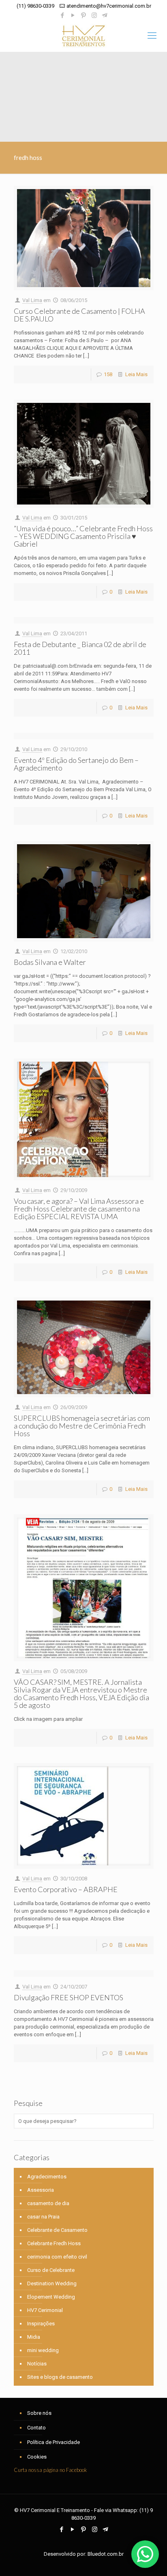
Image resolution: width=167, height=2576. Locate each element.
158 (108, 374)
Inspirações (41, 2324)
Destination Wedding (52, 2283)
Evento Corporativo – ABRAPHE (66, 1889)
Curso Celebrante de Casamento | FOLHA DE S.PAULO (79, 315)
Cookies (37, 2457)
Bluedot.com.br (106, 2554)
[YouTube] (73, 15)
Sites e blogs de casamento (60, 2377)
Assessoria (41, 2190)
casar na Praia (43, 2217)
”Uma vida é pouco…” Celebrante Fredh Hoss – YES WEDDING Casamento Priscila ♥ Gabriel (83, 536)
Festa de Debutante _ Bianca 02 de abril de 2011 (80, 648)
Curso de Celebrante (51, 2270)
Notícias (37, 2364)
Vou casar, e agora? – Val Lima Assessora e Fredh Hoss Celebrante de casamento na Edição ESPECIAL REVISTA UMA (79, 1209)
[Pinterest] (84, 15)
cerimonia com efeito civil (57, 2257)
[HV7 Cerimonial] (83, 36)
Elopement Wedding (51, 2297)
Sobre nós (39, 2413)
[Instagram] (94, 15)
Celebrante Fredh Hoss (54, 2243)
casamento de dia (48, 2203)
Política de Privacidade (54, 2442)
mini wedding (43, 2350)
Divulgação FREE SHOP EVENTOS (69, 1997)
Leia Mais (136, 374)
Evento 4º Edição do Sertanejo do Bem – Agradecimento (76, 764)
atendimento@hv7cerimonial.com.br (109, 6)
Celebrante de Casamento (57, 2230)
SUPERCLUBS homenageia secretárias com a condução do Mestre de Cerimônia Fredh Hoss (82, 1426)
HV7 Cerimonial (45, 2310)
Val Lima (32, 300)
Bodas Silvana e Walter (50, 962)
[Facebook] (63, 15)
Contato (36, 2428)
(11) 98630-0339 (35, 6)
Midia (34, 2337)
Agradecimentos (47, 2177)
